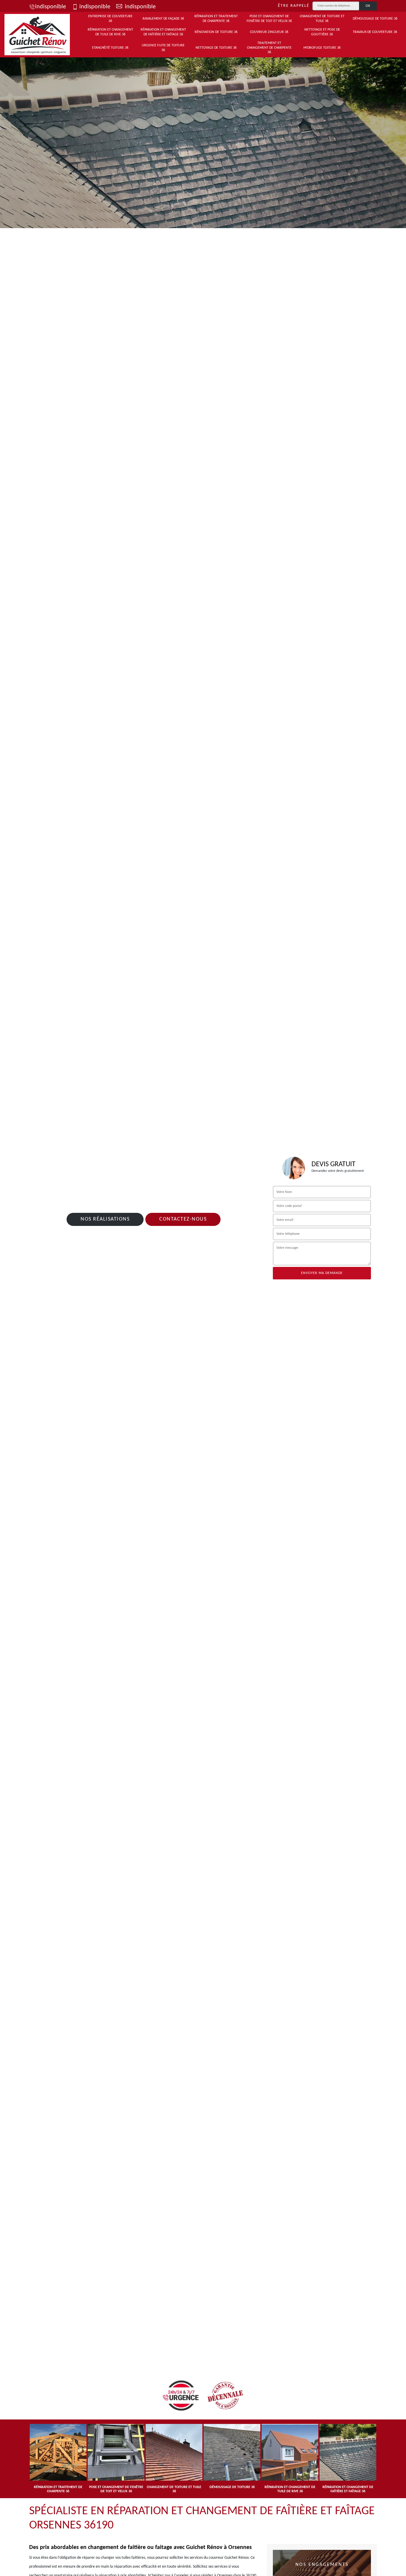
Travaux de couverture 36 (375, 32)
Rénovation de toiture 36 (216, 32)
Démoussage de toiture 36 (375, 19)
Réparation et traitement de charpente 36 (216, 19)
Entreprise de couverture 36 (110, 19)
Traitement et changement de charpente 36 (269, 48)
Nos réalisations (105, 1219)
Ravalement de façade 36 (163, 19)
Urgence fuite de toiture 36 (163, 48)
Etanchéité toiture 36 (110, 48)
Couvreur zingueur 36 (269, 32)
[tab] (203, 141)
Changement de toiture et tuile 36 (322, 19)
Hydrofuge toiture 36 (322, 48)
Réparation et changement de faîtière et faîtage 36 (163, 32)
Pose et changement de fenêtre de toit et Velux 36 (269, 19)
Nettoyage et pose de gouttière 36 (322, 32)
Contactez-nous (183, 1219)
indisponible (51, 7)
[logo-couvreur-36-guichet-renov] (37, 35)
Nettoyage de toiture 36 (216, 48)
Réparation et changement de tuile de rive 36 (110, 32)
